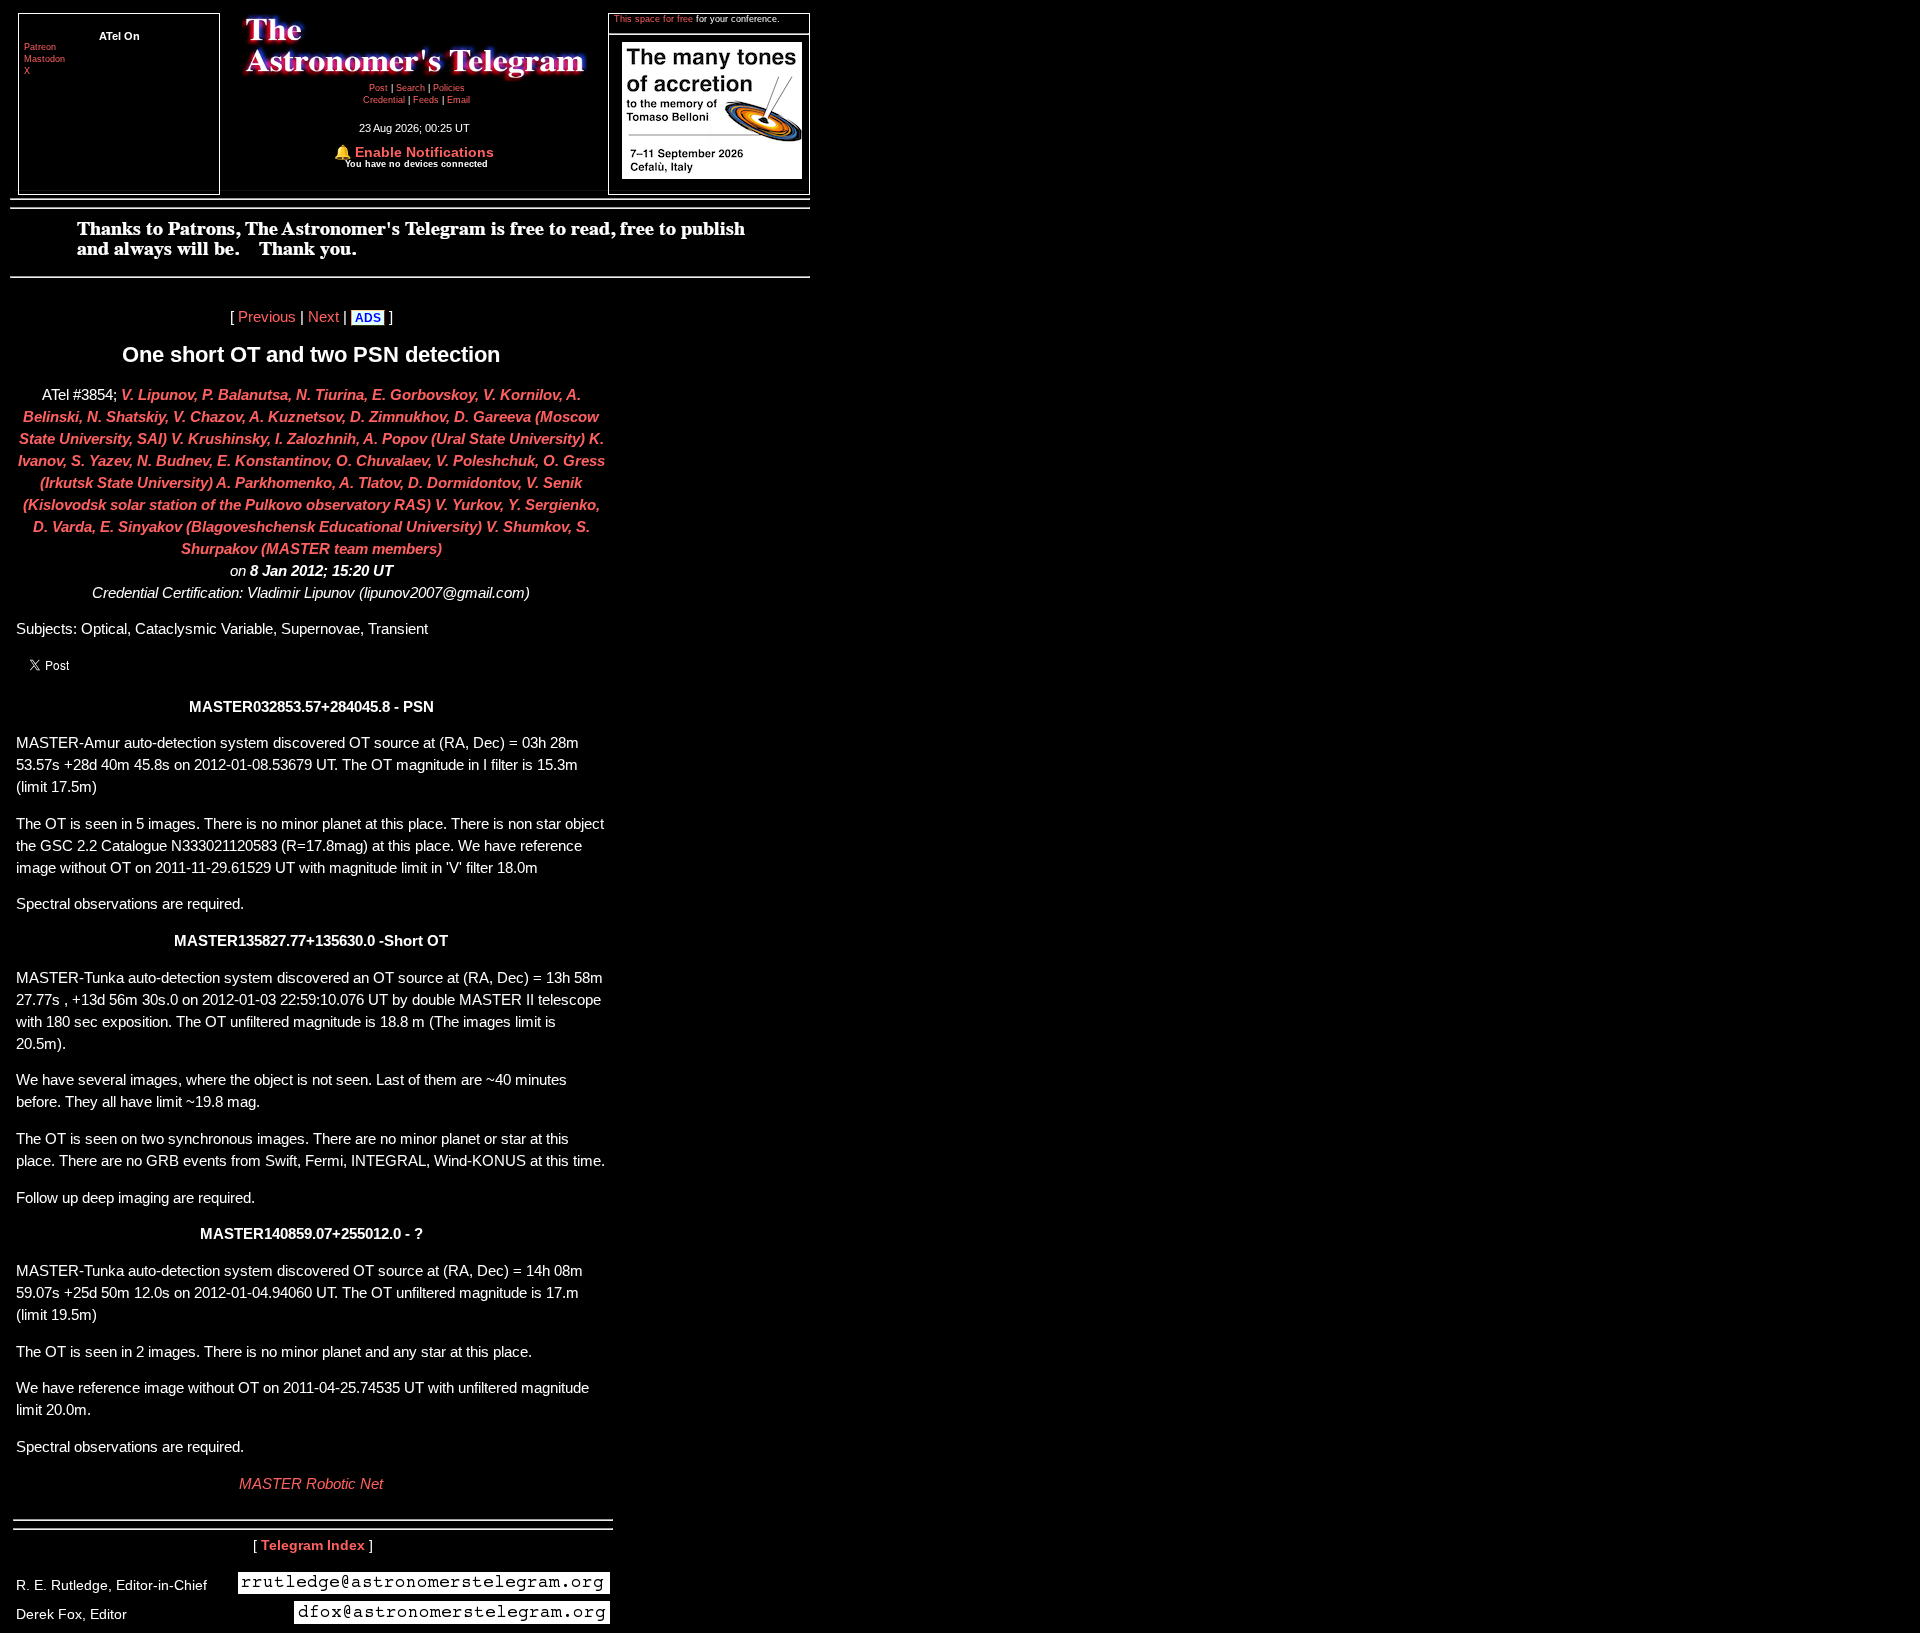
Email (458, 100)
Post (380, 88)
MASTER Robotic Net (311, 1484)
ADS (368, 318)
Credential (385, 100)
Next (323, 317)
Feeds (426, 100)
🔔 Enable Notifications (414, 152)
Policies (449, 88)
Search (412, 88)
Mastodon (44, 59)
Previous (267, 317)
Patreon (40, 47)
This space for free (655, 19)
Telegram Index (313, 1545)
